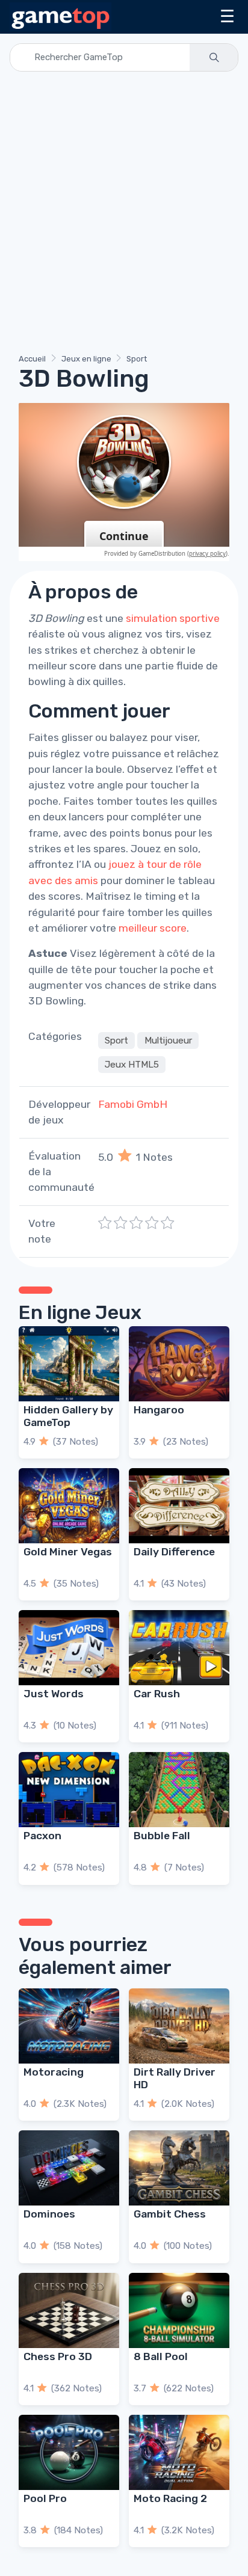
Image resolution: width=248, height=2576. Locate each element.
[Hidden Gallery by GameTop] (69, 1364)
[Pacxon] (69, 1790)
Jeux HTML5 (132, 1065)
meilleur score (153, 928)
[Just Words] (69, 1648)
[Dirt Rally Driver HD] (179, 2026)
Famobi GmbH (133, 1104)
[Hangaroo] (179, 1364)
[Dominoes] (69, 2168)
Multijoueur (168, 1041)
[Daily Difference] (179, 1506)
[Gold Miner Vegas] (69, 1506)
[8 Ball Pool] (179, 2310)
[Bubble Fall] (179, 1790)
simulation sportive (173, 618)
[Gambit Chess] (179, 2168)
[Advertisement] (124, 215)
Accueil (32, 359)
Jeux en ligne (86, 359)
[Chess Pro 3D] (69, 2310)
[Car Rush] (179, 1648)
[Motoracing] (69, 2026)
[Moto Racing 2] (179, 2452)
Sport (137, 359)
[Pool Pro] (69, 2452)
